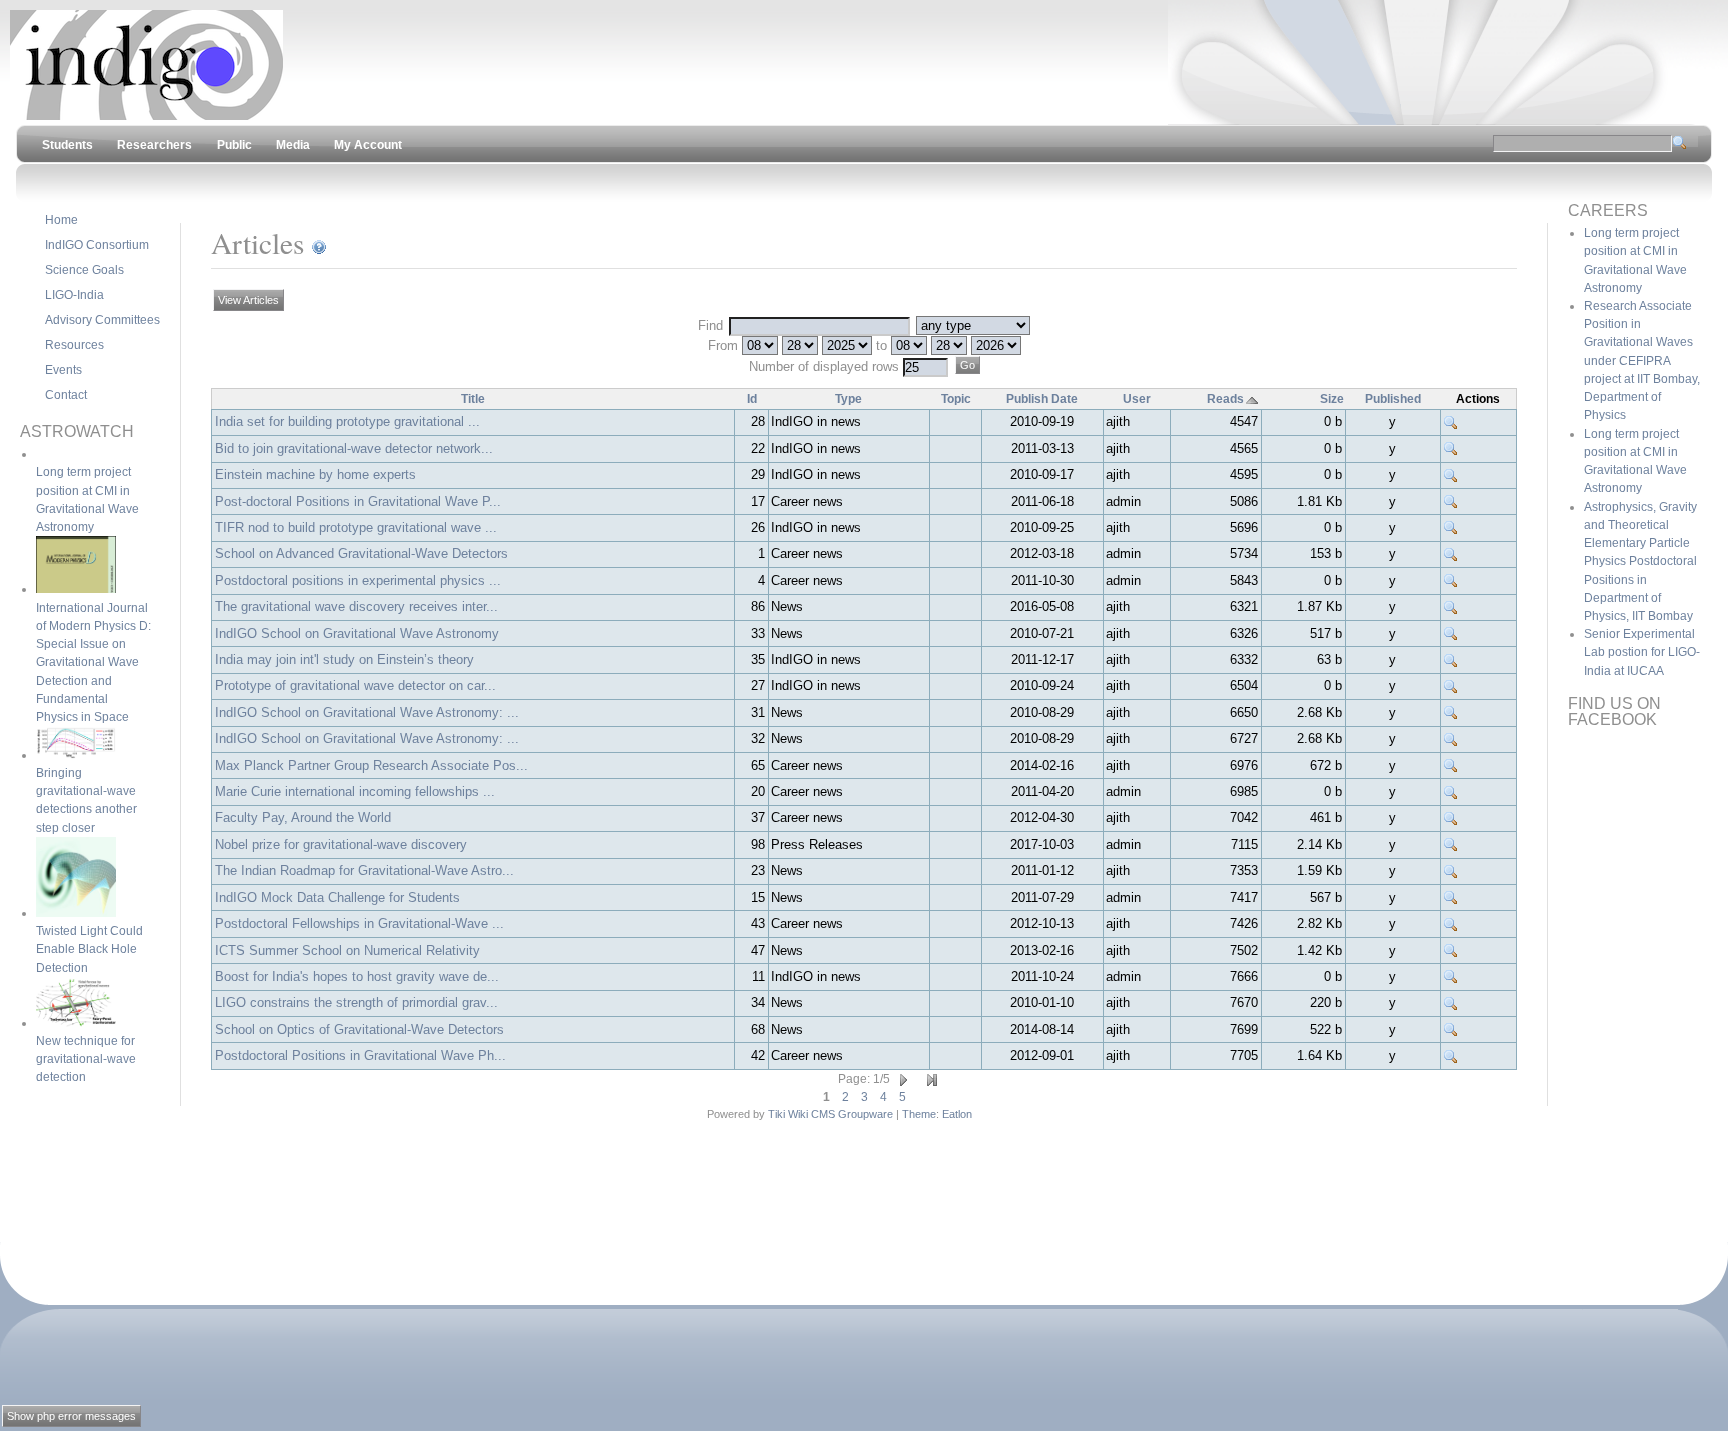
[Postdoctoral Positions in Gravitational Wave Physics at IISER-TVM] (1451, 1056)
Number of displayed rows (826, 366)
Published (1393, 399)
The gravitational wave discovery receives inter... (356, 606)
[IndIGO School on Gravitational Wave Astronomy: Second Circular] (1451, 713)
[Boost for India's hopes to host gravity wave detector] (1451, 977)
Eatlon (957, 1114)
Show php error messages (71, 1416)
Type (848, 399)
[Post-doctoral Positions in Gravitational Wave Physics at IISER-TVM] (1451, 502)
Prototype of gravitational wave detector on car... (355, 685)
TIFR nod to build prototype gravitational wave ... (356, 527)
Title (473, 399)
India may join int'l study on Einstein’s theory (344, 659)
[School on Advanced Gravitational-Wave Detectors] (1451, 554)
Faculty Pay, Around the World (303, 817)
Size (1332, 399)
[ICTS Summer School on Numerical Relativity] (1451, 951)
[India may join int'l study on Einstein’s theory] (1451, 660)
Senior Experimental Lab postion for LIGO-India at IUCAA (1642, 652)
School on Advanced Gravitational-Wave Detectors (361, 553)
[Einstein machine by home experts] (1451, 475)
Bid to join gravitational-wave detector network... (354, 448)
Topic (956, 399)
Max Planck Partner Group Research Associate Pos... (371, 765)
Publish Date (1042, 399)
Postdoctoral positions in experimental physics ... (358, 580)
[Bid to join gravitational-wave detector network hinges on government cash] (1451, 449)
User (1137, 399)
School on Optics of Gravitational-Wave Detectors (359, 1029)
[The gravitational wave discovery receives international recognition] (1451, 607)
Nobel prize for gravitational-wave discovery (341, 844)
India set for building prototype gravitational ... (347, 421)
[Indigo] (146, 116)
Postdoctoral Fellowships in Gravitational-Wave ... (359, 923)
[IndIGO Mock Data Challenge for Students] (1451, 898)
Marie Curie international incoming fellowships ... (355, 791)
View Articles (248, 300)
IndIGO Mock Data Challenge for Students (337, 897)
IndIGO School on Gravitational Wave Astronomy (357, 633)
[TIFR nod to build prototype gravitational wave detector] (1451, 528)
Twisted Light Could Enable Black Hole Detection (89, 949)
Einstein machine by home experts (315, 474)
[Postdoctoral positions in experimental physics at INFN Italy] (1451, 581)
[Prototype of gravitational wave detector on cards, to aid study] (1451, 686)
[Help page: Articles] (319, 243)
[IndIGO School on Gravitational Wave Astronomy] (1451, 634)
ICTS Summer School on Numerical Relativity (347, 950)
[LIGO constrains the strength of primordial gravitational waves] (1451, 1003)
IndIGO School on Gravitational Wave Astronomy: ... (367, 712)
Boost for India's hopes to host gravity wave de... (357, 976)
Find (712, 325)
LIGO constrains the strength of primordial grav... (356, 1002)
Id (752, 399)
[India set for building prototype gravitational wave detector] (1451, 422)
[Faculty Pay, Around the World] (1451, 818)
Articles (257, 242)
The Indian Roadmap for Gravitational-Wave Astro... (364, 870)
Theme (919, 1114)
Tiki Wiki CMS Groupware (830, 1114)
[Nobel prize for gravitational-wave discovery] (1451, 845)
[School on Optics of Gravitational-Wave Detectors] (1451, 1030)
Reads (1225, 399)
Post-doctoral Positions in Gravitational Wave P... (358, 501)
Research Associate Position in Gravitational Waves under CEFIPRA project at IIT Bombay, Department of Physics (1642, 360)
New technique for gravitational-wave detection (86, 1059)
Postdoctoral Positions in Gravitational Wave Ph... (360, 1055)
